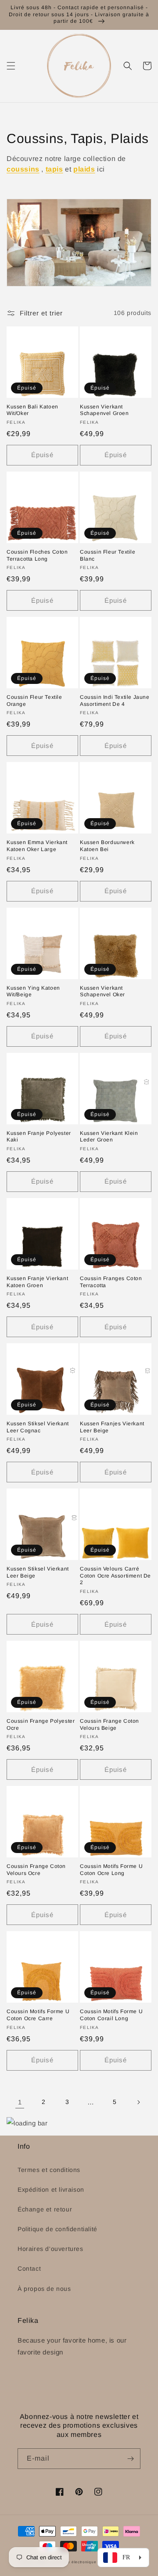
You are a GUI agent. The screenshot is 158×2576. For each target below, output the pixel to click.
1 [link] (20, 2102)
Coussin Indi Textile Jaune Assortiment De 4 (115, 701)
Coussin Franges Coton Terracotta (111, 1282)
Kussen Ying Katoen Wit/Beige (33, 991)
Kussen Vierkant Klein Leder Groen (109, 1137)
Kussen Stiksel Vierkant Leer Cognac (38, 1427)
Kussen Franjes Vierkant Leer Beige (112, 1427)
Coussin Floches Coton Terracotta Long (37, 555)
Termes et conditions (49, 2170)
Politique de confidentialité (57, 2229)
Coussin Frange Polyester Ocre (41, 1724)
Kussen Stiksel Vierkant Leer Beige (38, 1572)
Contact (29, 2268)
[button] (11, 66)
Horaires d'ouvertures (50, 2249)
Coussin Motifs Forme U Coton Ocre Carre (38, 2015)
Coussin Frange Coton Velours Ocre (36, 1870)
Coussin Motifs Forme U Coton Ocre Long (111, 1870)
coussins (23, 169)
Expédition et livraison (51, 2190)
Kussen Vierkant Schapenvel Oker (102, 991)
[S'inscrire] (130, 2459)
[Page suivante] (138, 2102)
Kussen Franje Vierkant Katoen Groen (37, 1282)
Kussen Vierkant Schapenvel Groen (104, 410)
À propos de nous (44, 2289)
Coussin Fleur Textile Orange (34, 701)
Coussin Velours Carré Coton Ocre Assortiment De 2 (115, 1576)
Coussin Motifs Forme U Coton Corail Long (111, 2015)
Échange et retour (45, 2209)
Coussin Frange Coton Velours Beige (110, 1724)
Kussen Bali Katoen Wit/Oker (32, 410)
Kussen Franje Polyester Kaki (39, 1137)
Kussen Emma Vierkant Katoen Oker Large (37, 846)
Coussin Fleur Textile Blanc (108, 555)
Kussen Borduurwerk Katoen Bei (107, 846)
